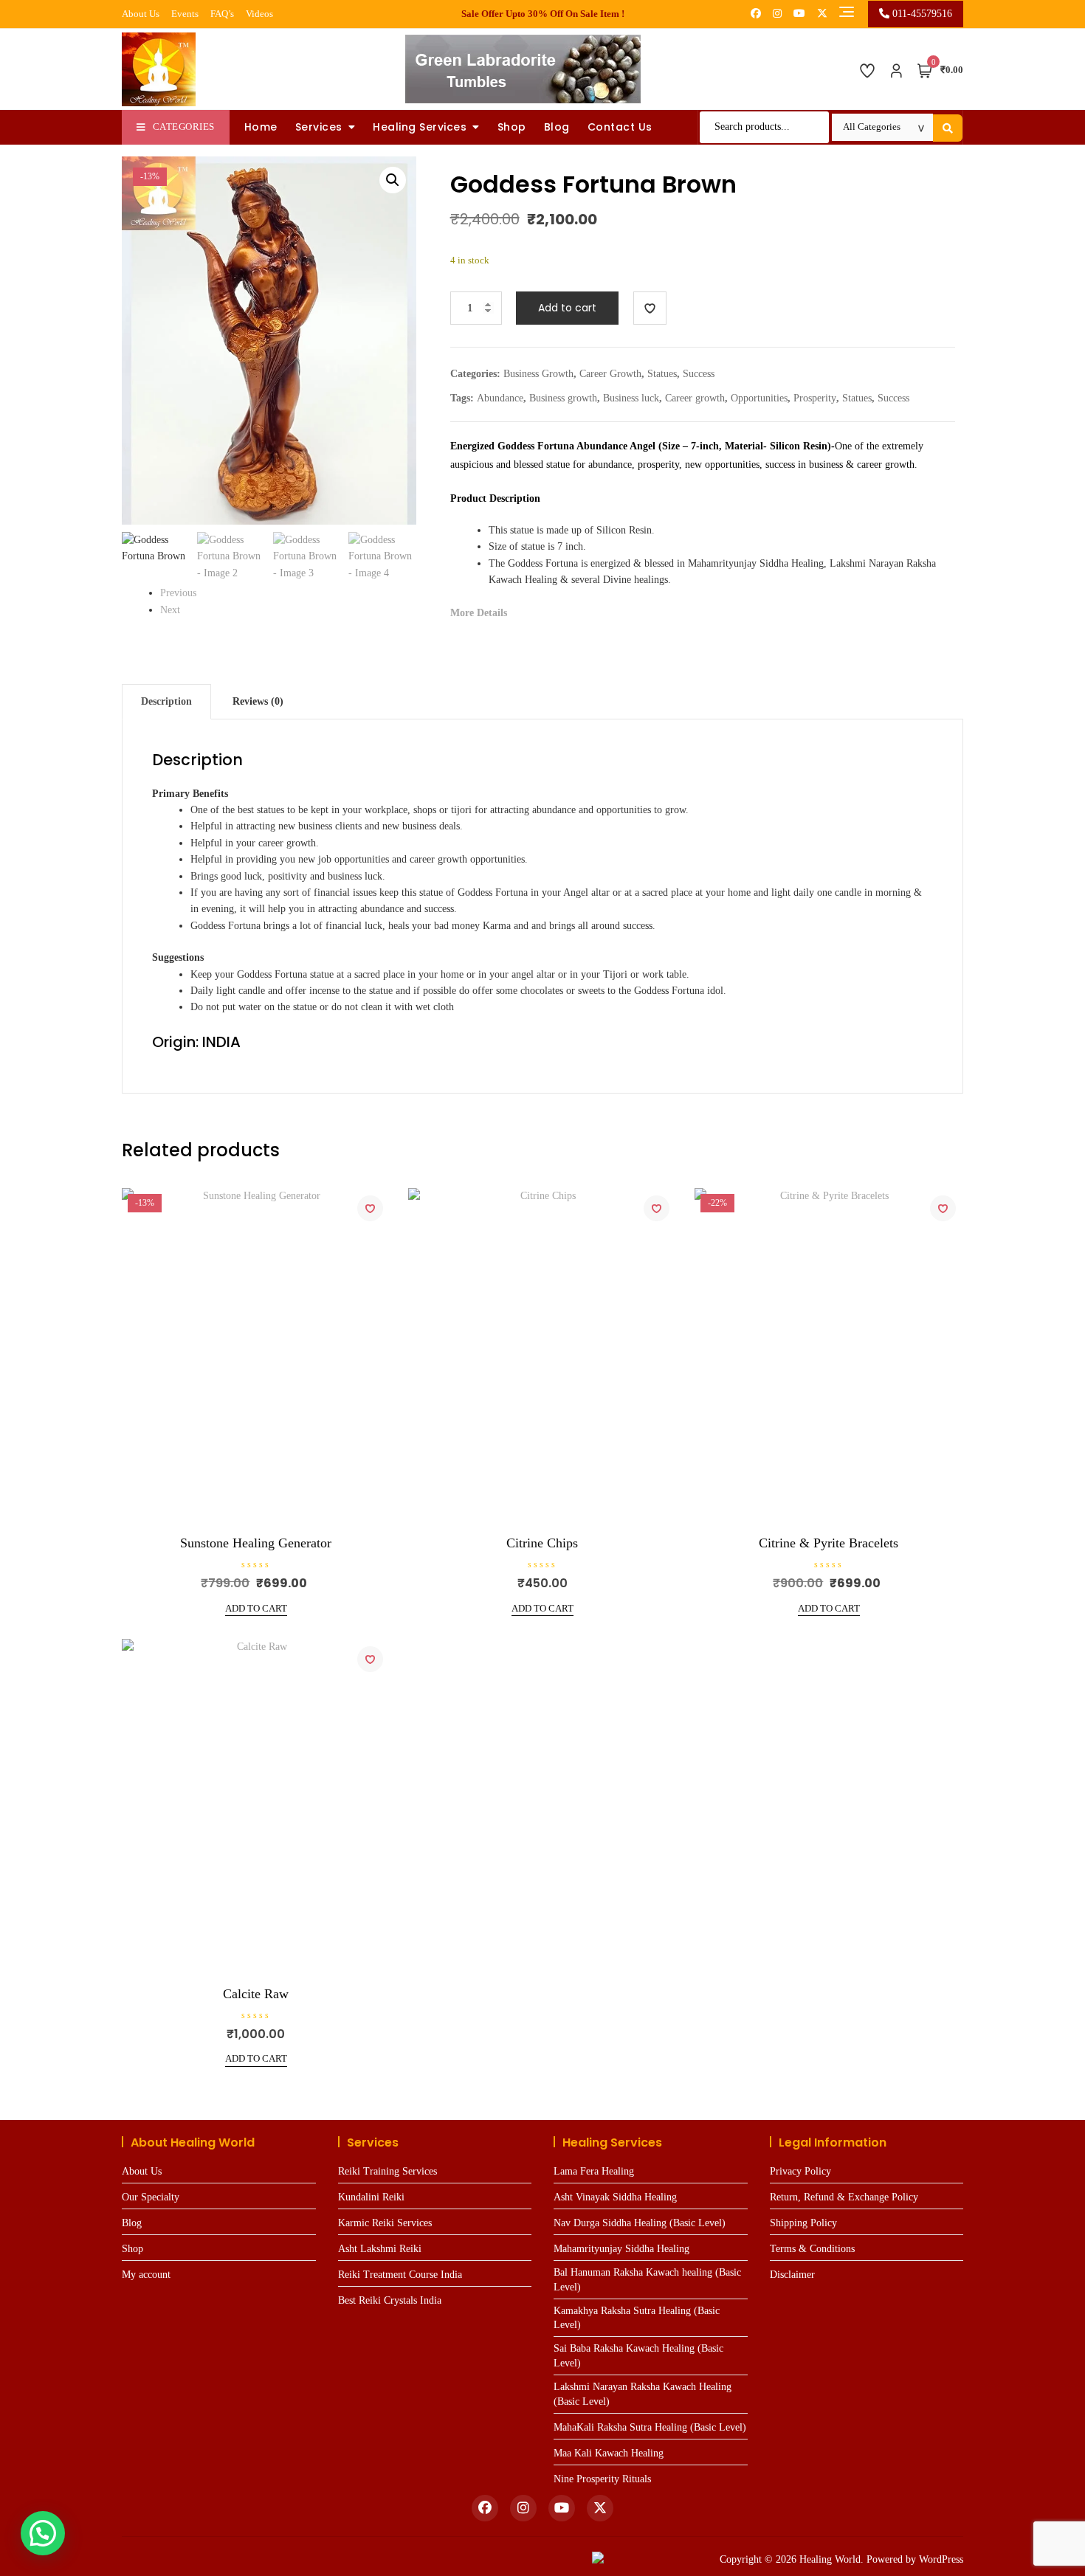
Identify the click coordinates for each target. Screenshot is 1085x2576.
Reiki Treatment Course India (400, 2275)
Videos (259, 14)
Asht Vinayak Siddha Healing (615, 2197)
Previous (178, 593)
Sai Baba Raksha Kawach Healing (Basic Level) (638, 2356)
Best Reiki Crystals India (390, 2300)
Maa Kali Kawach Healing (609, 2453)
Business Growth (538, 374)
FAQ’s (222, 14)
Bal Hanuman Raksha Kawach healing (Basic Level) (647, 2280)
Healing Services (420, 127)
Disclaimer (792, 2275)
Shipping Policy (803, 2223)
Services (319, 127)
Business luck (631, 398)
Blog (557, 127)
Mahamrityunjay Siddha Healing (621, 2249)
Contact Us (620, 127)
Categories (184, 127)
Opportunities (759, 398)
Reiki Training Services (387, 2171)
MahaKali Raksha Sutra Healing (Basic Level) (650, 2427)
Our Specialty (151, 2197)
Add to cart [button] (256, 1608)
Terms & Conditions (812, 2249)
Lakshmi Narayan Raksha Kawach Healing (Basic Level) (643, 2394)
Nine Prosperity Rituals (602, 2479)
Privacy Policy (800, 2171)
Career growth (695, 398)
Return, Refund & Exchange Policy (844, 2197)
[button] (393, 180)
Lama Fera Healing (594, 2171)
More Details (479, 613)
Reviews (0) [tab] (258, 701)
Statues (662, 374)
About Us (141, 14)
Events (185, 14)
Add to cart (567, 308)
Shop (512, 127)
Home (261, 127)
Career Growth (610, 374)
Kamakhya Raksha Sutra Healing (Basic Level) (637, 2318)
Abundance (500, 398)
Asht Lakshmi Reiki (380, 2249)
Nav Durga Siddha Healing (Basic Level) (640, 2223)
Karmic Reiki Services (385, 2223)
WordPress (941, 2559)
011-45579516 (921, 14)
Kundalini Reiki (371, 2197)
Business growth (563, 398)
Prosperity (815, 398)
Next (170, 610)
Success (699, 374)
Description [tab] (166, 701)
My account (146, 2275)
